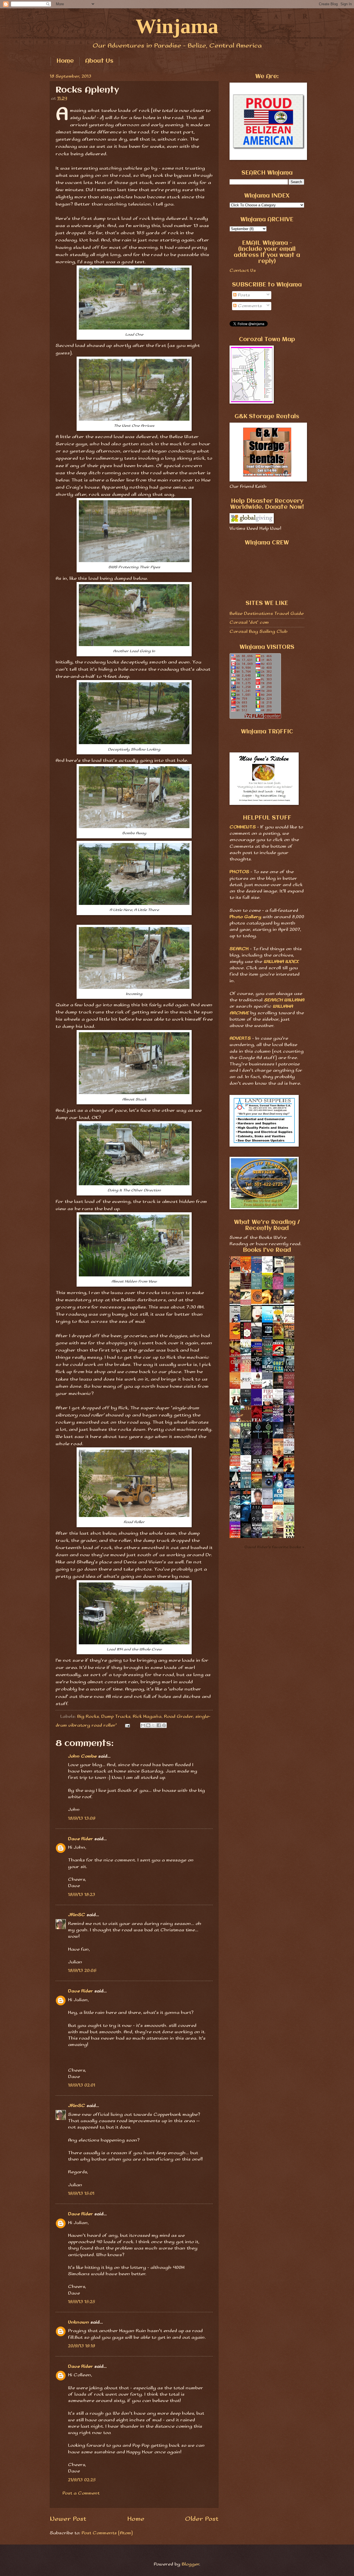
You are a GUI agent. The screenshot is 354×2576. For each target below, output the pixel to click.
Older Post (202, 2519)
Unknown (79, 2322)
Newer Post (68, 2519)
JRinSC (77, 1915)
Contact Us (243, 271)
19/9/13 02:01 (82, 2085)
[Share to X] (153, 1725)
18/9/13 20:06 (82, 1971)
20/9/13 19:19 (82, 2346)
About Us (99, 61)
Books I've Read (267, 1250)
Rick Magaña (147, 1717)
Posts (243, 295)
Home (65, 61)
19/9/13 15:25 (82, 2302)
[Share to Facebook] (159, 1725)
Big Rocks (88, 1717)
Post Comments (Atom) (107, 2533)
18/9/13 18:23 (82, 1895)
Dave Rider (80, 1839)
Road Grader (178, 1717)
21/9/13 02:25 (82, 2480)
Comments (249, 306)
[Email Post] (127, 1725)
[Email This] (143, 1725)
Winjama (177, 26)
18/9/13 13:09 (82, 1818)
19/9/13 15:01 (81, 2194)
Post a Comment (81, 2493)
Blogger (190, 2564)
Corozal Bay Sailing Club (258, 632)
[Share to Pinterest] (164, 1725)
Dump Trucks (116, 1717)
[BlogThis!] (148, 1725)
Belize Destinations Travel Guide (267, 614)
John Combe (82, 1756)
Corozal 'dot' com (249, 622)
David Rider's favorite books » (274, 1547)
